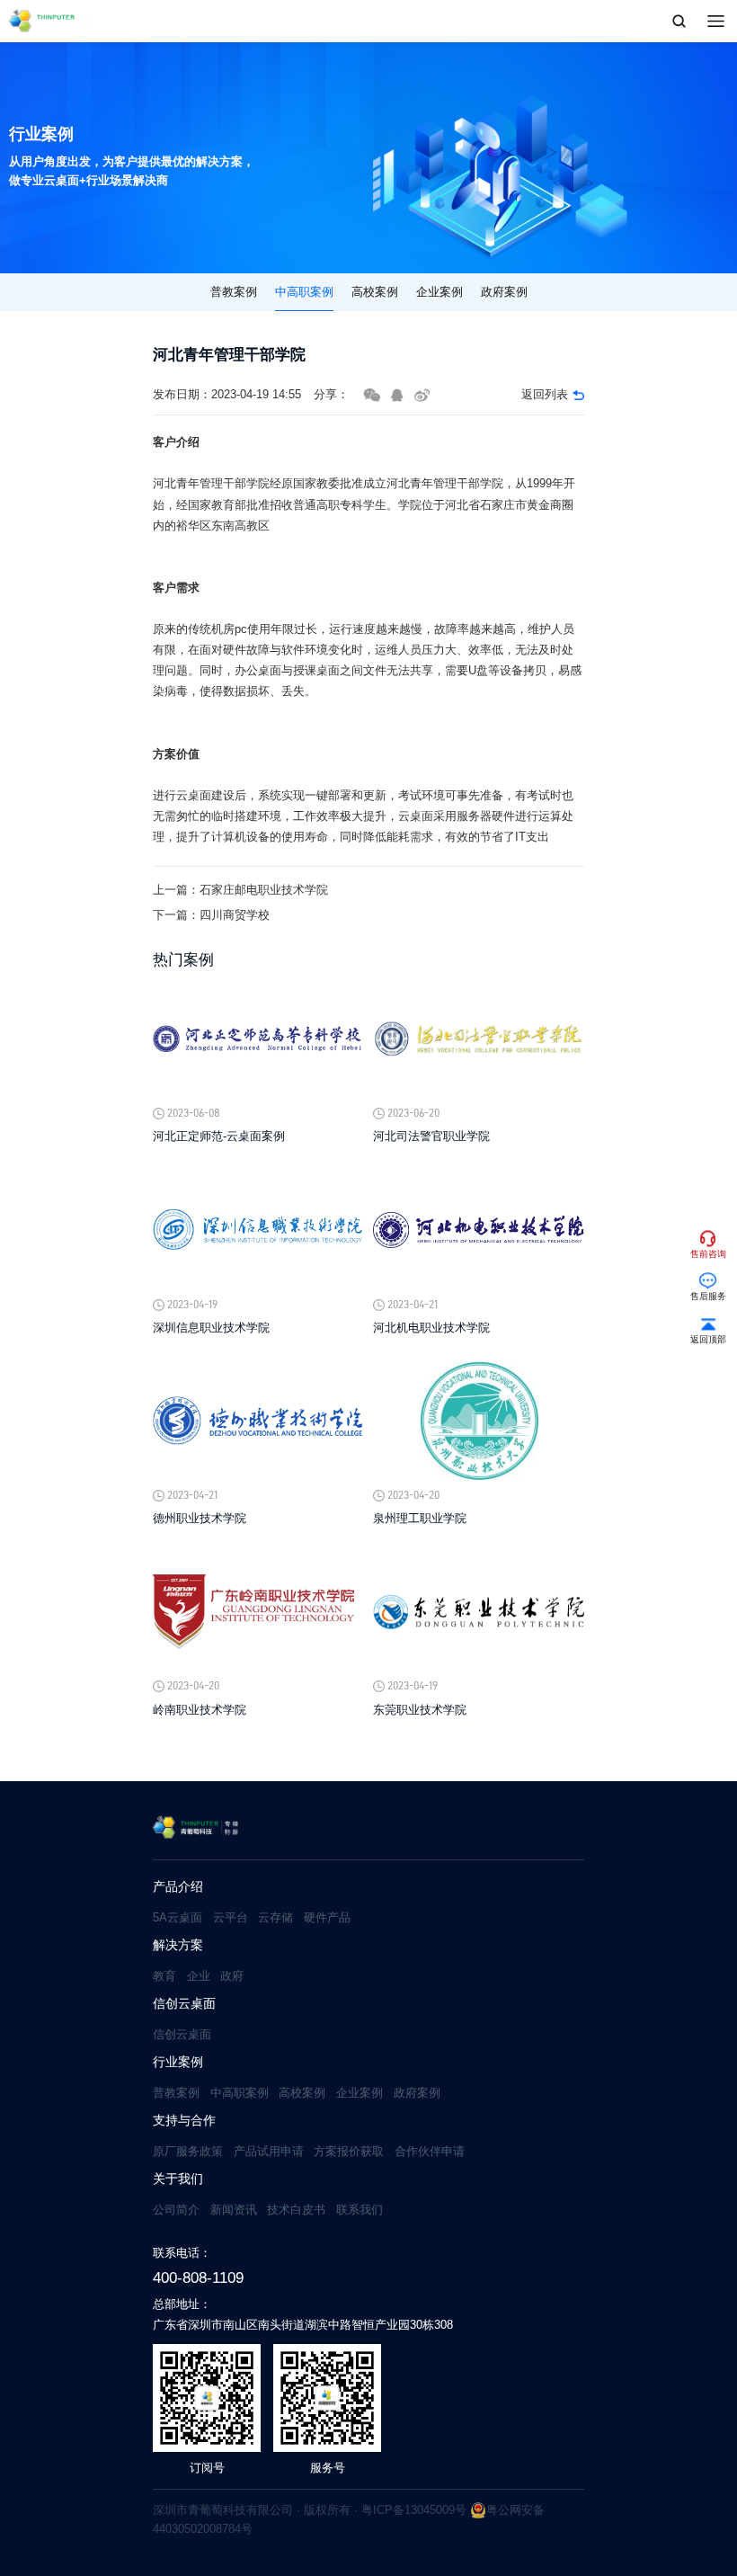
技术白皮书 (296, 2210)
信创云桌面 (184, 2004)
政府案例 (504, 292)
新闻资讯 (234, 2210)
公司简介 (176, 2210)
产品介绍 (178, 1887)
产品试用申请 (269, 2151)
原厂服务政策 (188, 2151)
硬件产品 (327, 1917)
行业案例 (178, 2062)
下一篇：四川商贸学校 (211, 915)
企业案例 (440, 292)
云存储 (275, 1917)
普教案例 (234, 292)
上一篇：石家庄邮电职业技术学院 (240, 890)
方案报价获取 (349, 2151)
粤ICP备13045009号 (414, 2510)
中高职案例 (304, 292)
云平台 (231, 1917)
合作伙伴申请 (430, 2151)
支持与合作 (184, 2121)
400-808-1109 (198, 2277)
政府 (232, 1976)
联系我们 (360, 2210)
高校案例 (375, 292)
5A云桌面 (178, 1917)
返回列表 (545, 394)
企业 (199, 1976)
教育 (164, 1976)
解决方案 (178, 1945)
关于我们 (178, 2179)
